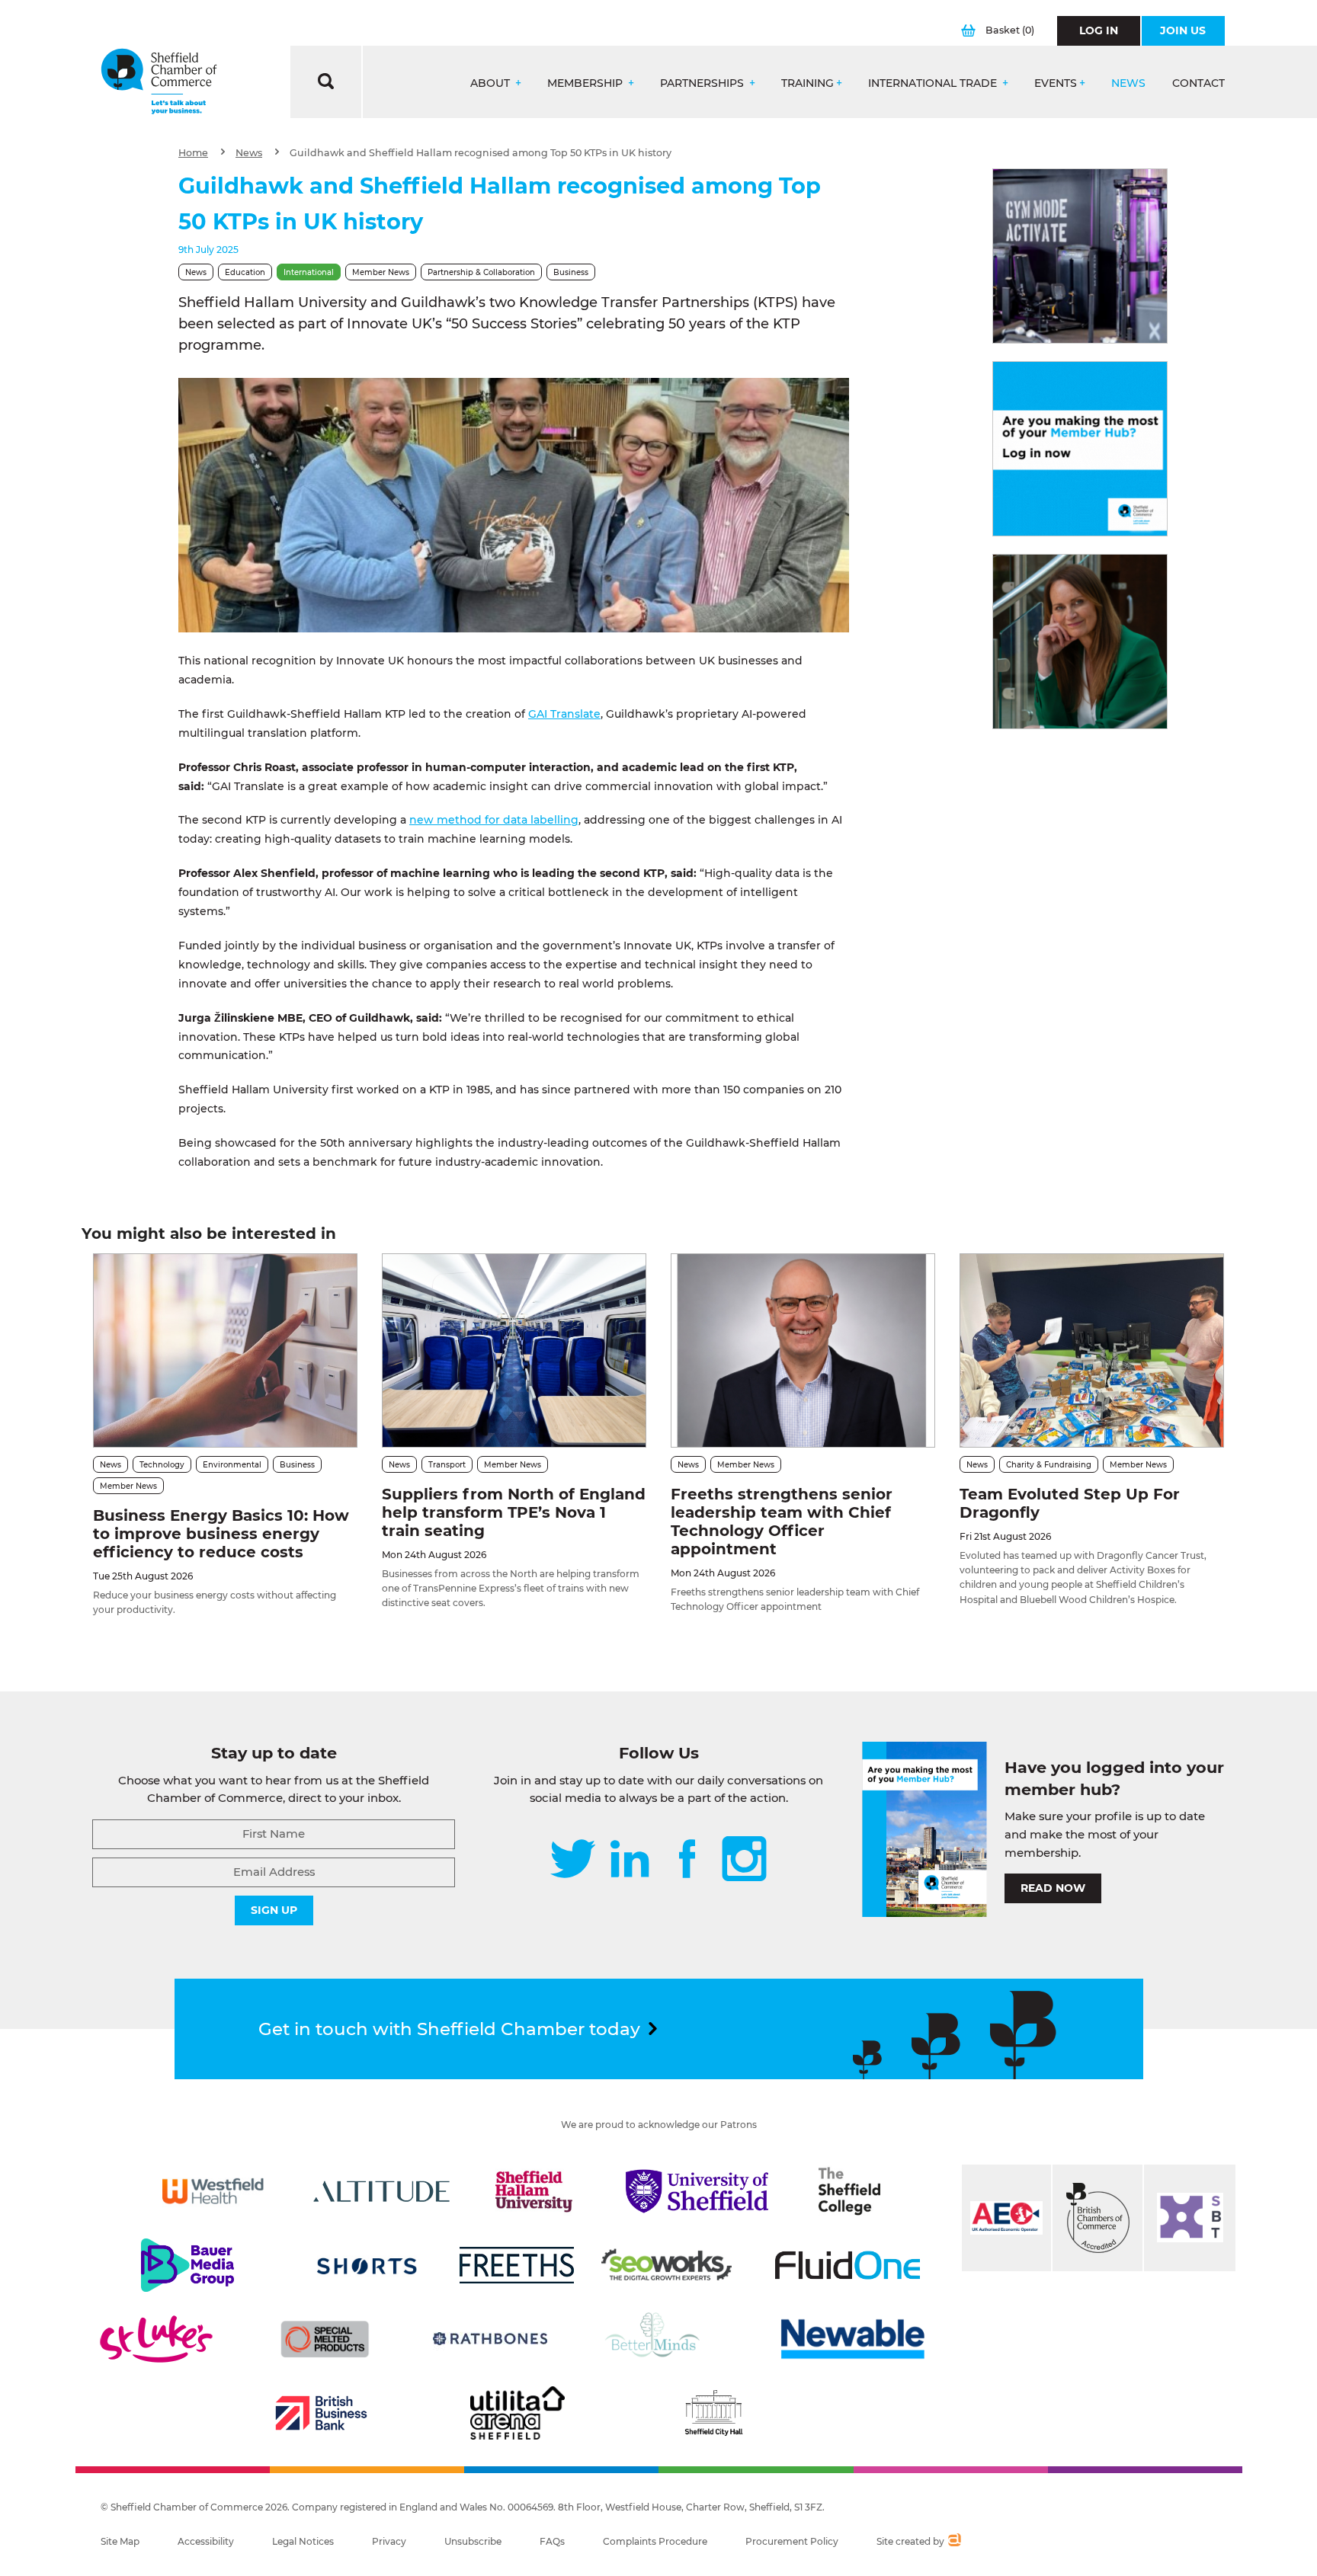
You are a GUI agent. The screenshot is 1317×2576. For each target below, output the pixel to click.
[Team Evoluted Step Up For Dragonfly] (1092, 1350)
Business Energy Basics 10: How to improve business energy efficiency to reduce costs (221, 1534)
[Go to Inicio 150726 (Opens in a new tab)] (1080, 642)
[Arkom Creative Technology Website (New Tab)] (954, 2542)
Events (1056, 83)
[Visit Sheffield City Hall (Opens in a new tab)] (713, 2413)
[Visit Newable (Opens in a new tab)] (851, 2339)
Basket (1010, 30)
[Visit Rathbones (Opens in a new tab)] (490, 2339)
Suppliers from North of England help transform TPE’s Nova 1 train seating (514, 1512)
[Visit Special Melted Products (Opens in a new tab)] (325, 2339)
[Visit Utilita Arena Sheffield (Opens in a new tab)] (518, 2413)
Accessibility (206, 2541)
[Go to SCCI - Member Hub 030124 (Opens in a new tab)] (1080, 449)
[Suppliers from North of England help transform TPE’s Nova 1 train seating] (514, 1350)
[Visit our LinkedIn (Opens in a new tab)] (630, 1860)
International (309, 272)
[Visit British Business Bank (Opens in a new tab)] (322, 2413)
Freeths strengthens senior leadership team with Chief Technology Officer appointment (782, 1522)
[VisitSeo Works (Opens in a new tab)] (667, 2265)
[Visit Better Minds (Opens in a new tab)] (655, 2339)
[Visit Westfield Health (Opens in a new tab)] (213, 2191)
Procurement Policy (792, 2541)
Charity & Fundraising (1049, 1465)
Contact (1198, 83)
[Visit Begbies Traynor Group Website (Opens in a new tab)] (1097, 2218)
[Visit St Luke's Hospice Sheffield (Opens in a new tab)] (156, 2339)
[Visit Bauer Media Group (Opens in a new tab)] (187, 2265)
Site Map (120, 2541)
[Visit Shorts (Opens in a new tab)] (367, 2265)
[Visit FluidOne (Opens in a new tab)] (848, 2265)
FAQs (552, 2541)
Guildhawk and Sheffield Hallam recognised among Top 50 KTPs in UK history (481, 153)
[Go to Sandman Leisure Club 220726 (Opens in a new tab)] (1080, 256)
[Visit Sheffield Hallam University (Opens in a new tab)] (534, 2191)
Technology (162, 1465)
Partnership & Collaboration (481, 272)
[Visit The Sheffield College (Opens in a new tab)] (850, 2191)
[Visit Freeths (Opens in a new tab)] (517, 2265)
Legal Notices (303, 2541)
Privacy (389, 2541)
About (492, 83)
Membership (586, 83)
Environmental (232, 1465)
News (1128, 83)
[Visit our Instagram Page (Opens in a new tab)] (744, 1860)
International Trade (934, 83)
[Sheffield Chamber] (159, 82)
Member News (381, 272)
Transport (447, 1465)
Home (193, 153)
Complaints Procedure (655, 2541)
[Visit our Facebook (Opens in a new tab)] (687, 1860)
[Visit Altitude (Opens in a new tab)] (382, 2191)
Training (808, 83)
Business (571, 272)
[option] (514, 505)
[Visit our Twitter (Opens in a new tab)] (573, 1860)
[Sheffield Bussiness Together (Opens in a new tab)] (1190, 2218)
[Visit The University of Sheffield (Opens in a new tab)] (697, 2191)
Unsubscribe (473, 2541)
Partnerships (703, 83)
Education (245, 272)
